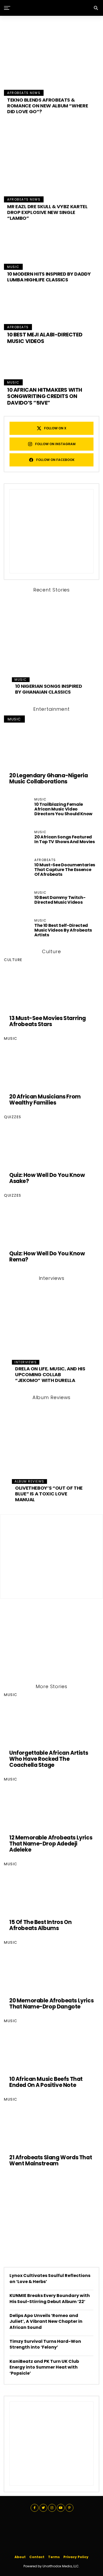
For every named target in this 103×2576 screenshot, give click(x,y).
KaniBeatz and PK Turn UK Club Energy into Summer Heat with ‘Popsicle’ (44, 2367)
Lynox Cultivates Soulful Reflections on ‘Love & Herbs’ (50, 2278)
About (20, 2557)
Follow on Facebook (55, 460)
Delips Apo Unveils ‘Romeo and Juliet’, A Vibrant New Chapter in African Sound (46, 2321)
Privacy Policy (76, 2557)
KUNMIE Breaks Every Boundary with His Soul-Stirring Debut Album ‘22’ (50, 2298)
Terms (54, 2557)
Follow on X (55, 428)
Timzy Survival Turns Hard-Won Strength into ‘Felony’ (45, 2344)
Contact (37, 2557)
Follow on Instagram (55, 444)
